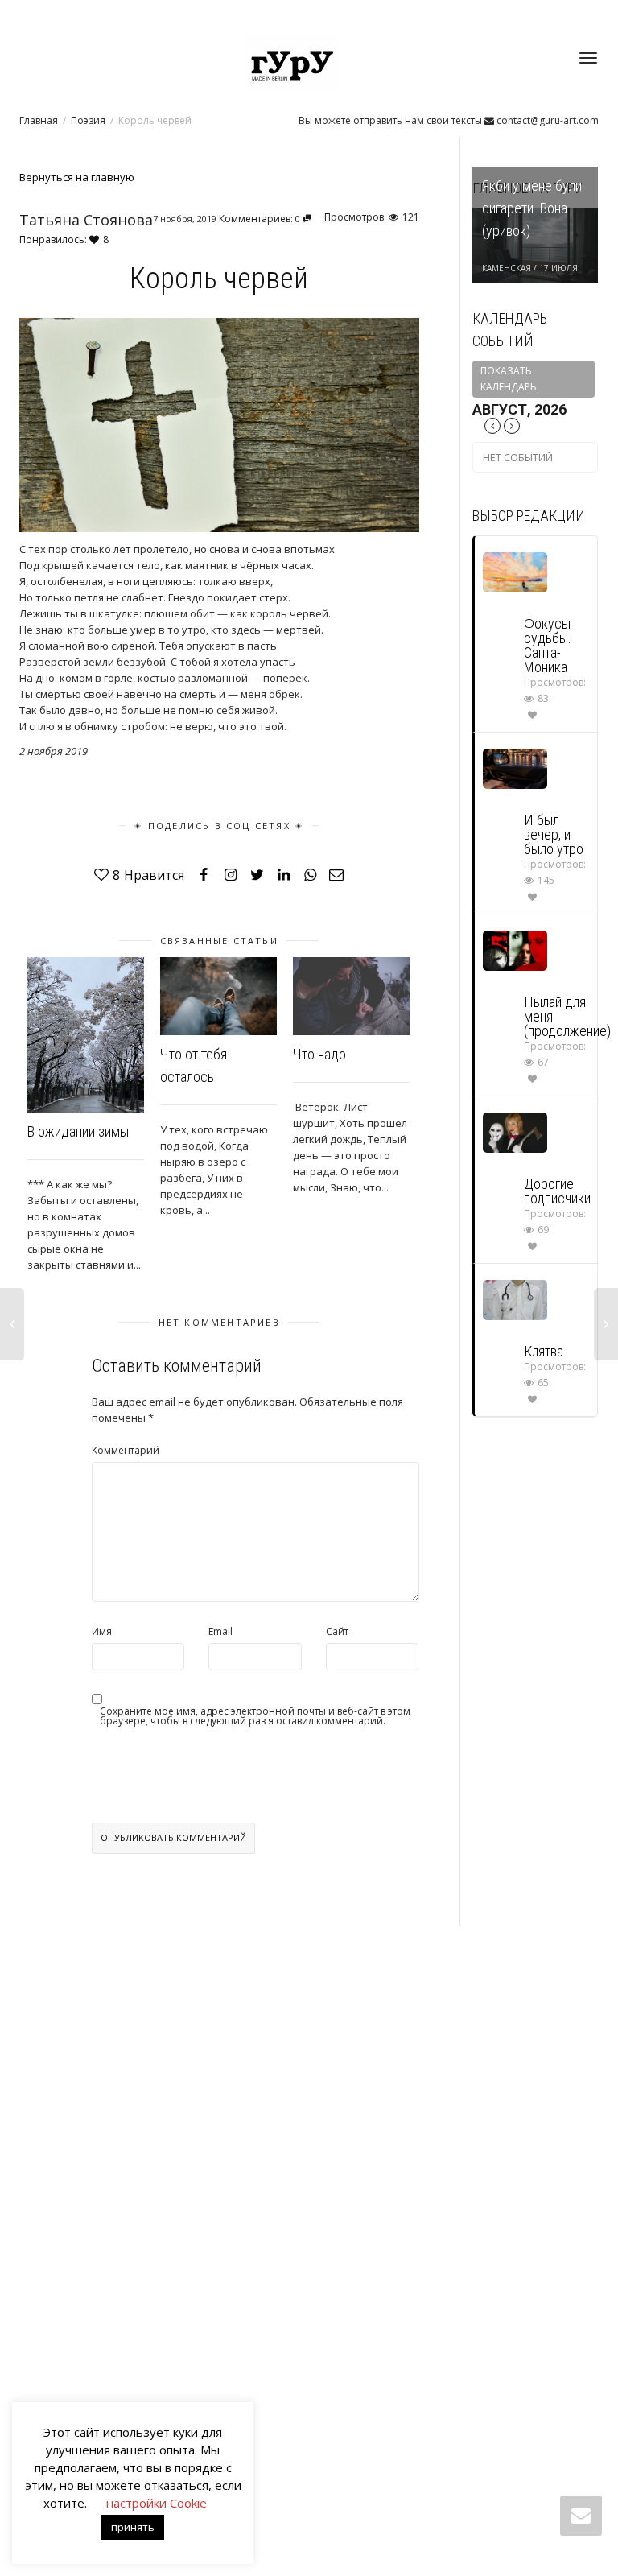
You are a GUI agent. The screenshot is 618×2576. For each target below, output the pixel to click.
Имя (102, 1631)
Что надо (319, 1054)
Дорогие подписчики (557, 1191)
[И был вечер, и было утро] (515, 768)
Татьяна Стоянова (86, 220)
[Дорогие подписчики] (515, 1131)
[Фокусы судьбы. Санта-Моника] (515, 571)
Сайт (337, 1631)
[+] (86, 1035)
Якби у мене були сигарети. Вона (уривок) (532, 208)
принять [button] (133, 2527)
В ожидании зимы (78, 1131)
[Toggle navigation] (588, 58)
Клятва (544, 1351)
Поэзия (88, 120)
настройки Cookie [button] (157, 2503)
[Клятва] (515, 1299)
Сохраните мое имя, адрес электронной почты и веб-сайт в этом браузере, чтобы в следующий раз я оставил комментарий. (255, 1716)
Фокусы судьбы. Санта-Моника (548, 645)
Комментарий (126, 1450)
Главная (39, 120)
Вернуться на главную (77, 177)
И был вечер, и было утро (554, 834)
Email (220, 1631)
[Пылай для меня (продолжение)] (515, 949)
